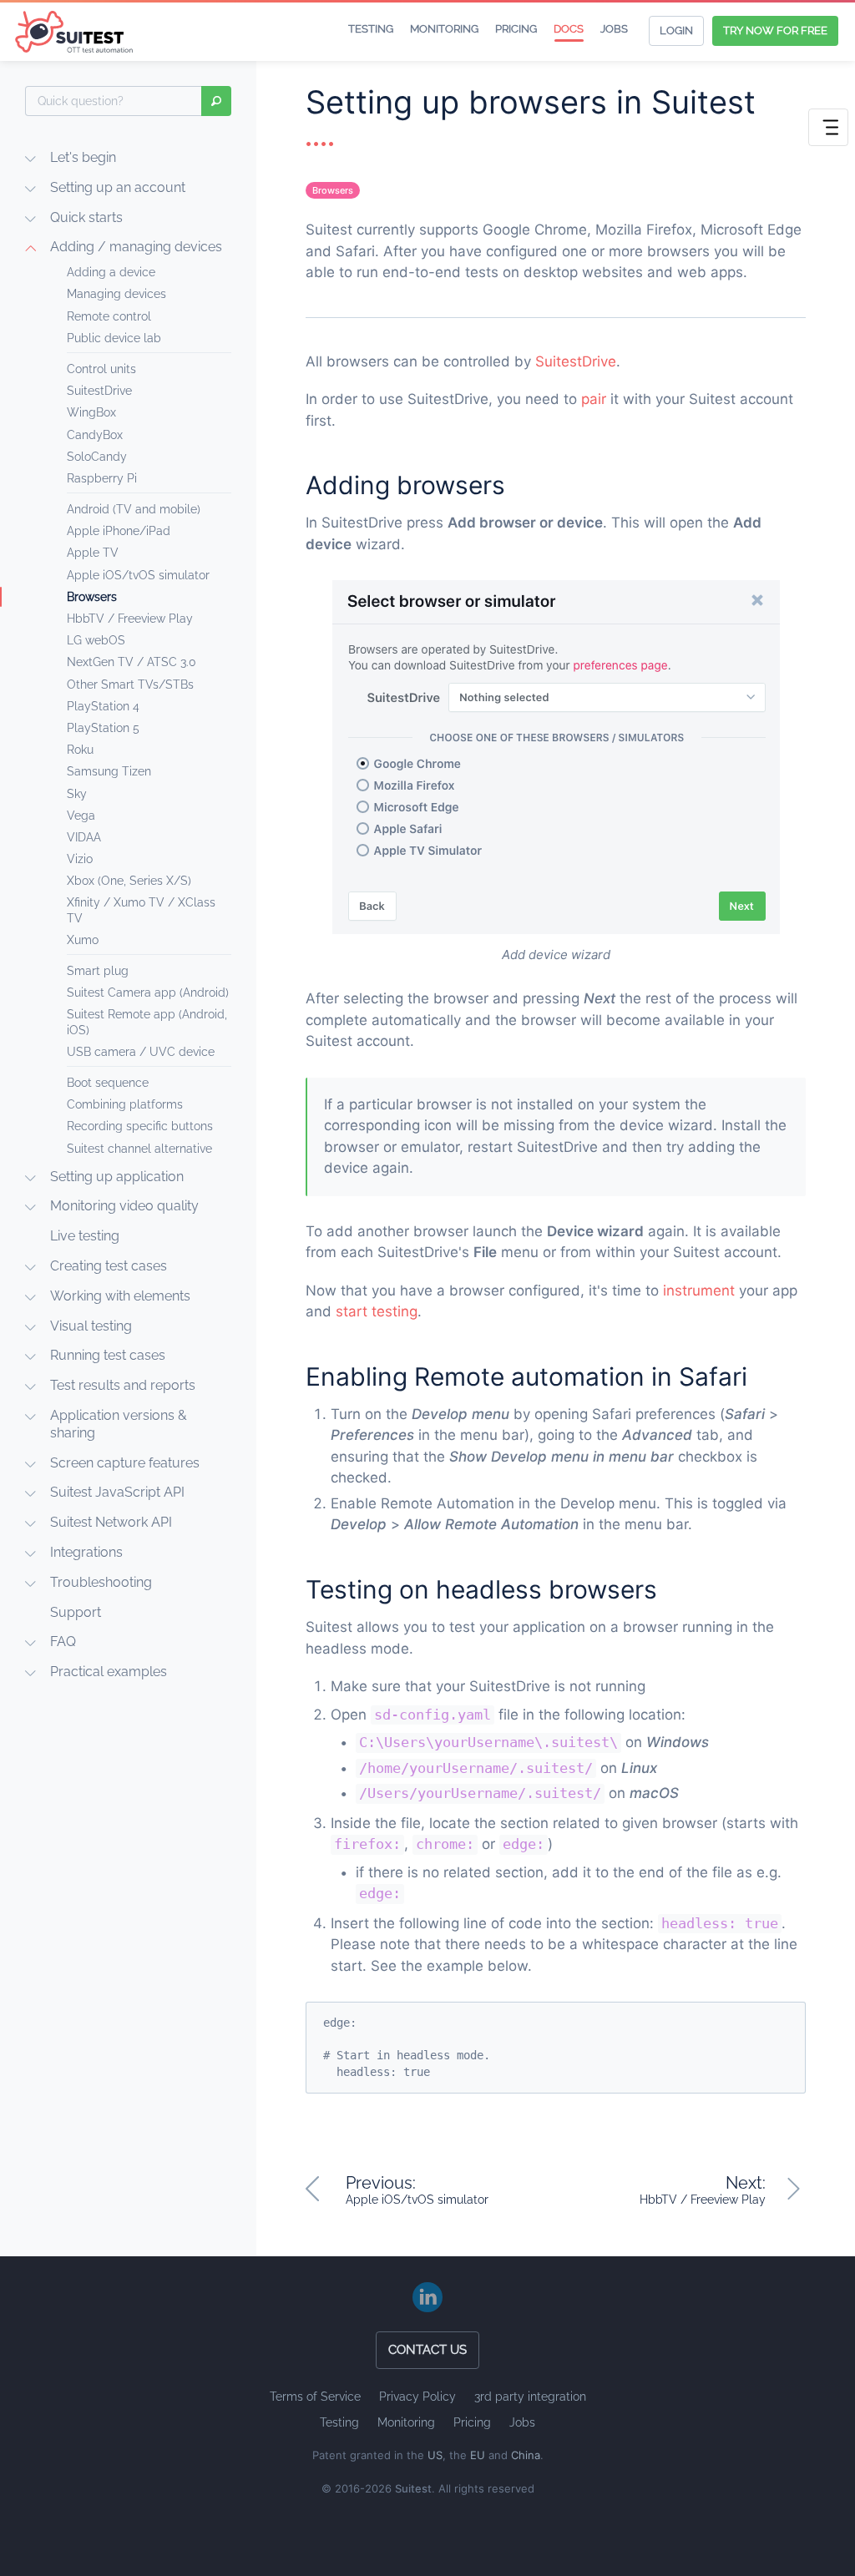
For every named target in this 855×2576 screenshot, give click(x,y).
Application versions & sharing (119, 1424)
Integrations (86, 1552)
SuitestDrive (99, 391)
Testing (371, 29)
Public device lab (114, 338)
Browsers (92, 597)
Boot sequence (108, 1083)
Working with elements (120, 1296)
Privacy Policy (417, 2397)
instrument (699, 1291)
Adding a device (111, 272)
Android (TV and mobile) (134, 509)
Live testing (85, 1236)
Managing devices (116, 294)
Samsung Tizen (109, 771)
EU (478, 2455)
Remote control (109, 316)
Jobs (614, 29)
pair (594, 399)
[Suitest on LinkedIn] (427, 2297)
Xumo (83, 940)
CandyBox (95, 435)
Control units (101, 369)
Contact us (427, 2350)
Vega (81, 816)
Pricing (516, 29)
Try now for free (775, 30)
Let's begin (83, 157)
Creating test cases (109, 1266)
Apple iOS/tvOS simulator (138, 575)
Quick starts (86, 217)
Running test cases (108, 1355)
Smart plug (98, 971)
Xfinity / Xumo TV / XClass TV (141, 910)
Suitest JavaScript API (117, 1492)
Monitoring (444, 29)
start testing (377, 1311)
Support (76, 1612)
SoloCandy (97, 457)
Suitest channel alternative (139, 1149)
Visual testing (91, 1326)
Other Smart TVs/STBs (130, 684)
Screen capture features (125, 1463)
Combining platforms (125, 1104)
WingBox (91, 412)
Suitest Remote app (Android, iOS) (147, 1022)
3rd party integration (530, 2397)
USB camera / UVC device (141, 1052)
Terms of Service (315, 2397)
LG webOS (96, 640)
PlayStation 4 (103, 706)
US (435, 2455)
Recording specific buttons (140, 1126)
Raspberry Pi (102, 478)
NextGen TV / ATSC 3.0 (132, 662)
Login (676, 30)
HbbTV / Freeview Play (130, 619)
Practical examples (109, 1672)
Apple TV (93, 553)
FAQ (63, 1642)
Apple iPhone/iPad (119, 531)
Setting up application (117, 1177)
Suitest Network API (111, 1522)
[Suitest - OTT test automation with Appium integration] (76, 32)
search (216, 101)
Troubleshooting (101, 1582)
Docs (569, 29)
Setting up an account (118, 187)
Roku (80, 750)
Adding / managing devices (136, 247)
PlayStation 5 (103, 728)
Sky (77, 794)
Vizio (80, 859)
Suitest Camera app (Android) (148, 993)
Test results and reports (123, 1385)
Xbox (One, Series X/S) (129, 881)
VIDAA (84, 837)
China (526, 2455)
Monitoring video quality (124, 1206)
